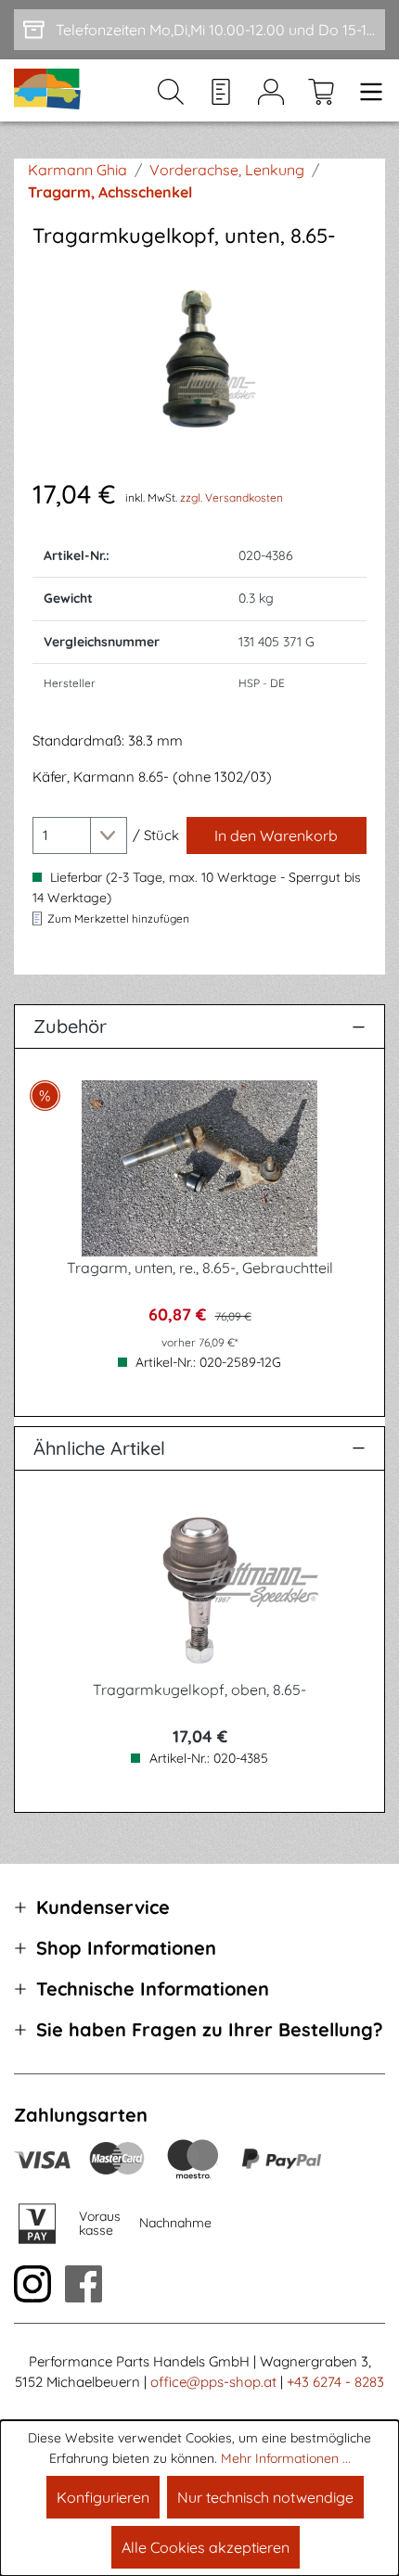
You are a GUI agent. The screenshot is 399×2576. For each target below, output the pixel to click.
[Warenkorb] (321, 91)
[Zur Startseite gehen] (48, 90)
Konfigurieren (103, 2497)
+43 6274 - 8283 (335, 2382)
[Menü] (366, 91)
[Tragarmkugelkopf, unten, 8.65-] (199, 362)
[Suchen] (171, 91)
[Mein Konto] (271, 91)
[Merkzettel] (221, 91)
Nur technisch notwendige (265, 2497)
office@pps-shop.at (213, 2382)
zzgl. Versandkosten (232, 497)
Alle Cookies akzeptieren (206, 2547)
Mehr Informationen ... (286, 2458)
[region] (199, 362)
